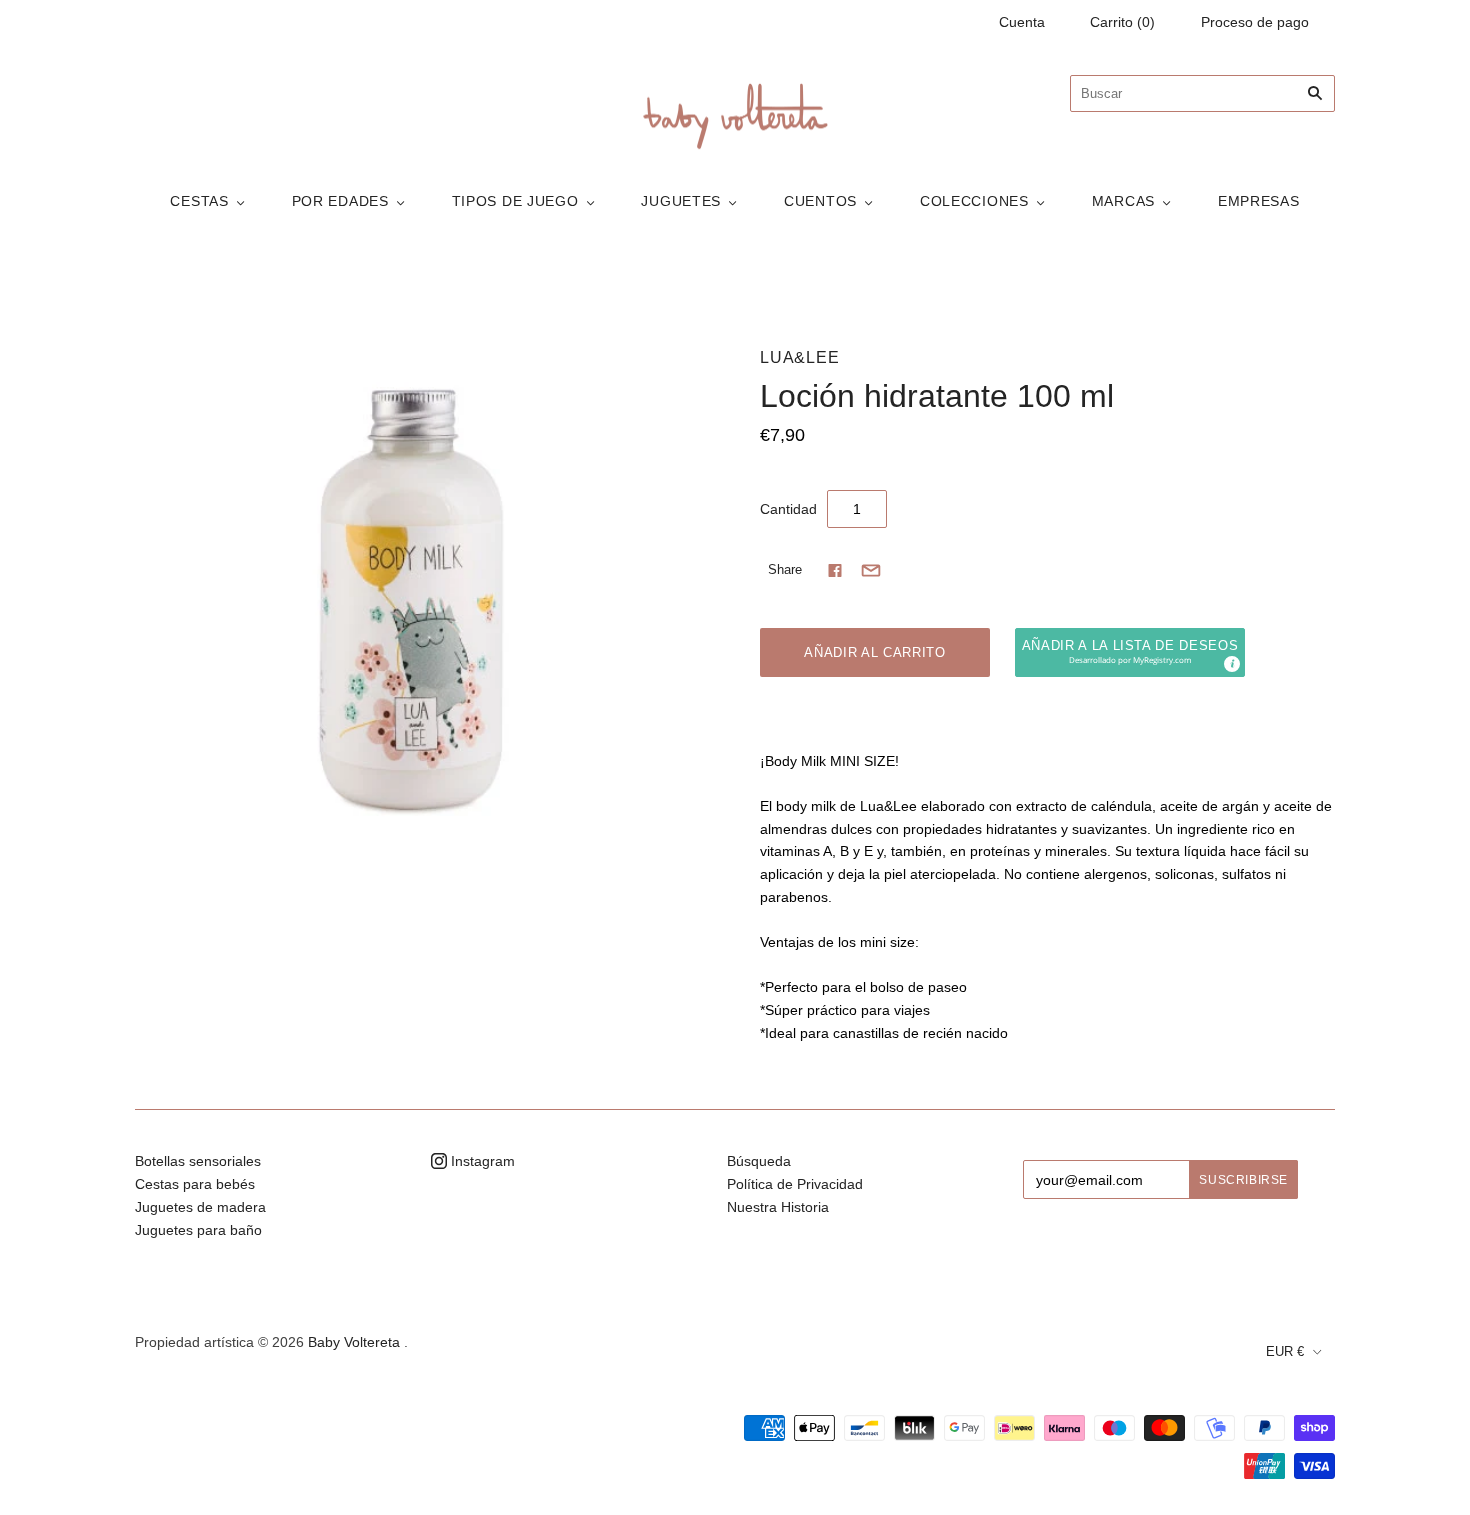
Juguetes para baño (198, 1230)
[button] (1130, 652)
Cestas (199, 201)
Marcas (1123, 201)
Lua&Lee (800, 357)
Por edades (340, 201)
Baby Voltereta (354, 1342)
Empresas (1259, 201)
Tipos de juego (515, 201)
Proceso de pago (1255, 22)
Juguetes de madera (200, 1207)
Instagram (481, 1161)
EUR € (1285, 1351)
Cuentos (820, 201)
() (1122, 22)
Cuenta (1022, 22)
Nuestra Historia (778, 1207)
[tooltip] (1231, 663)
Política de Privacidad (795, 1184)
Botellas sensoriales (198, 1161)
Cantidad (788, 509)
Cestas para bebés (195, 1184)
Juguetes (681, 201)
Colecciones (974, 201)
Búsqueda (759, 1161)
